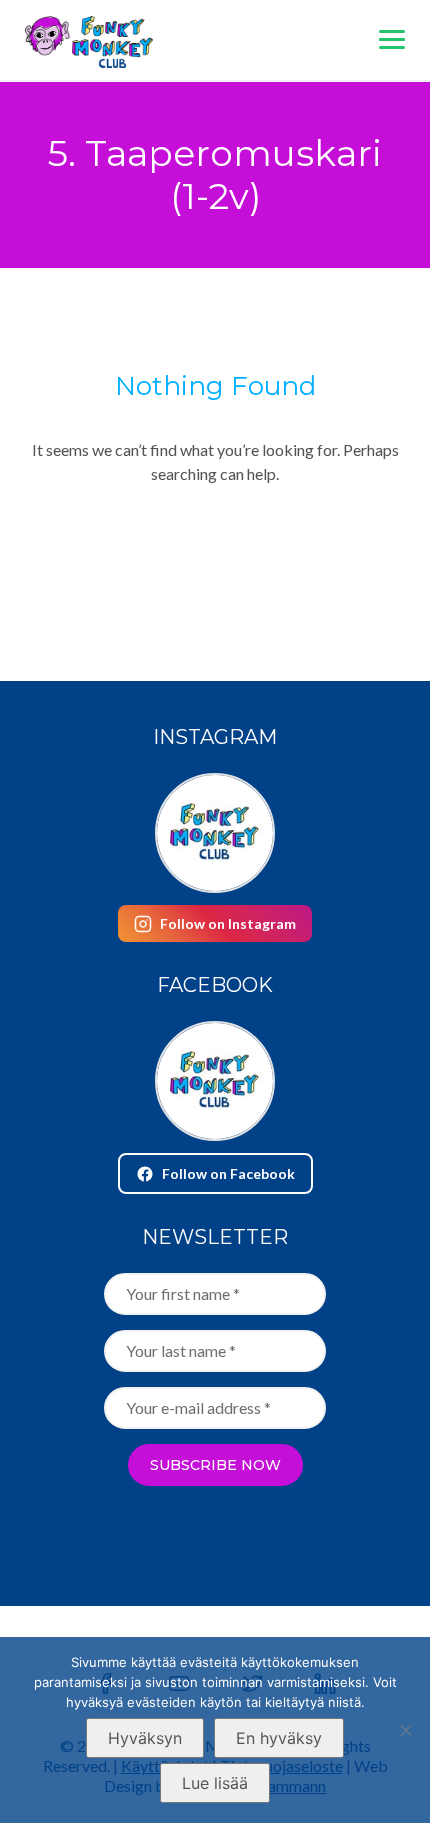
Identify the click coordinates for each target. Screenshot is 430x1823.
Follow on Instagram (228, 923)
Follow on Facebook (228, 1173)
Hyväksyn (145, 1738)
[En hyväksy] (405, 1730)
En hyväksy (279, 1738)
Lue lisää (215, 1783)
